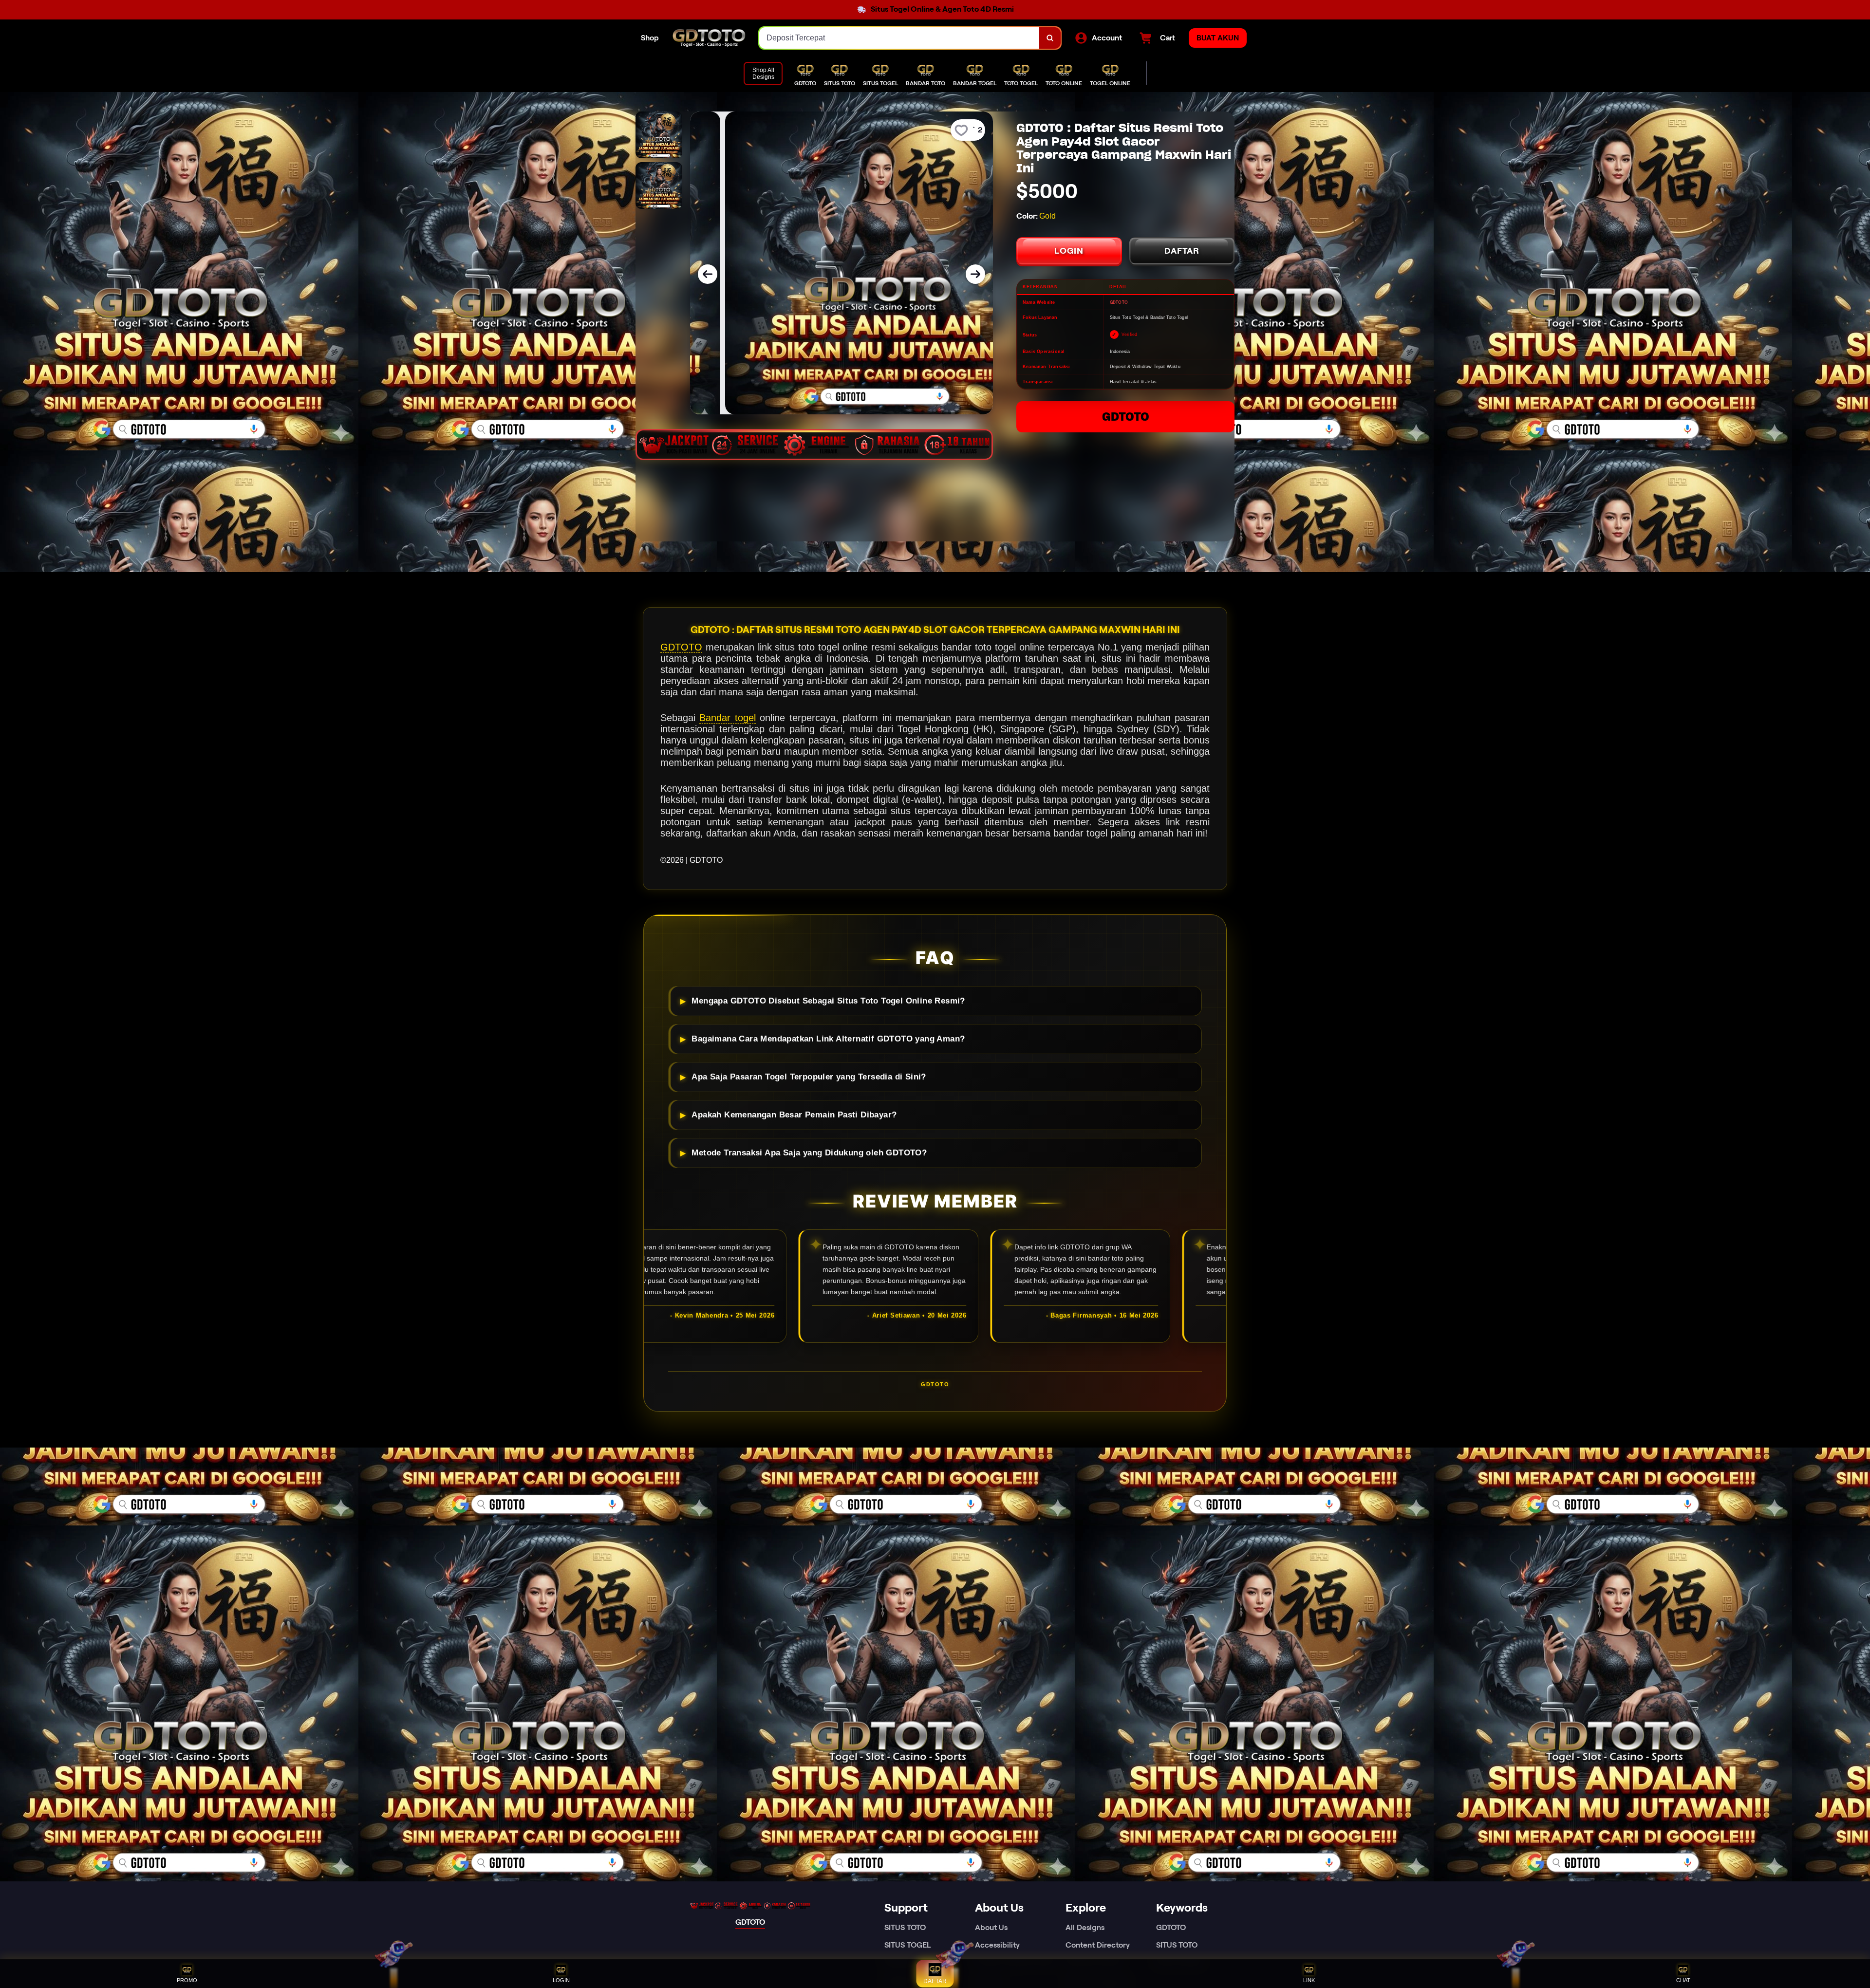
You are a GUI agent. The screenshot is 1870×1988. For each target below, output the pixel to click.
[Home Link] (709, 38)
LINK (1309, 1980)
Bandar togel (727, 718)
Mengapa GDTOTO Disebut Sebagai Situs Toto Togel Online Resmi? (828, 1001)
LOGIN (1069, 251)
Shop (650, 38)
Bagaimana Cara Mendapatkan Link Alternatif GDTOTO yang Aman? (828, 1039)
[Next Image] (975, 274)
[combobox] (899, 38)
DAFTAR (1182, 251)
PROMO (187, 1980)
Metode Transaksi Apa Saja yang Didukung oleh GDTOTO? (809, 1153)
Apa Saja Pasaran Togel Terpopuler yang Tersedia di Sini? (809, 1077)
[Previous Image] (708, 274)
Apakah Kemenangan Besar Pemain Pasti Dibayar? (794, 1115)
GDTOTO (1126, 417)
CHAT (1683, 1980)
